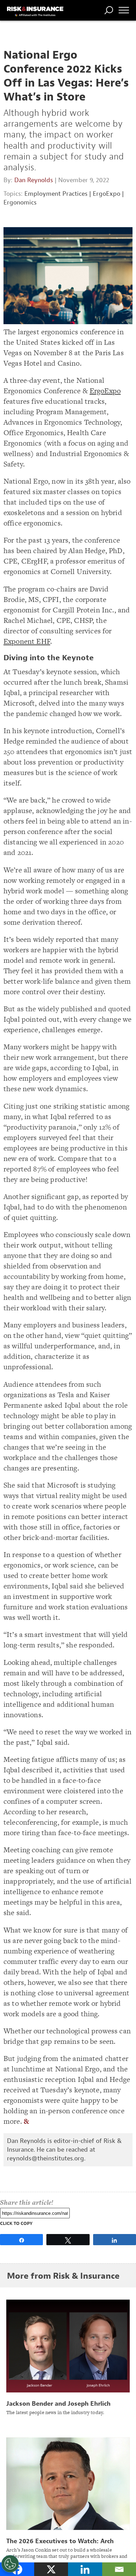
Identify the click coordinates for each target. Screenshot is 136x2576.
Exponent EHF (27, 641)
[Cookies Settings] (10, 2564)
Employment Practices (56, 194)
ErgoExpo (107, 194)
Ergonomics (20, 203)
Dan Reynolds (34, 180)
